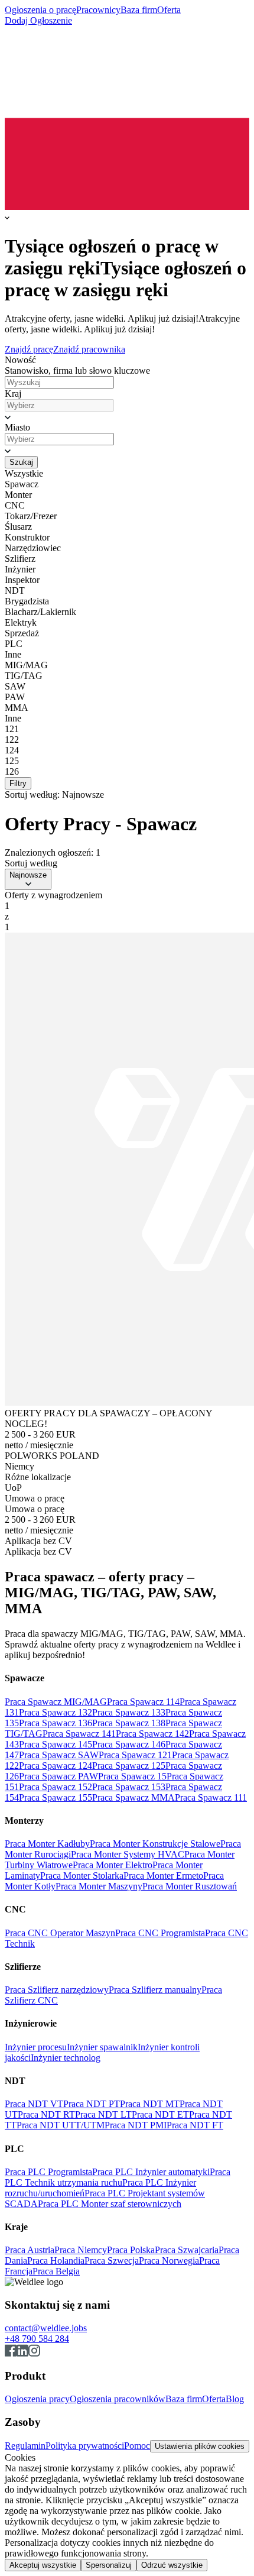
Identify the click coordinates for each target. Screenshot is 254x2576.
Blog (235, 2399)
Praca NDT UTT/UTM (61, 2125)
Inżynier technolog (66, 2058)
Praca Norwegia (169, 2261)
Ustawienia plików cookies (200, 2446)
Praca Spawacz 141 (79, 1734)
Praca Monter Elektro (113, 1865)
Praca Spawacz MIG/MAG (56, 1702)
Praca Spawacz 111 (211, 1797)
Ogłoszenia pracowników (118, 2399)
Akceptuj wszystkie (43, 2565)
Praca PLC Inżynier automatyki (151, 2172)
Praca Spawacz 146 (129, 1744)
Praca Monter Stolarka (82, 1876)
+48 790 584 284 (37, 2339)
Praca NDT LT (103, 2114)
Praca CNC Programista (160, 1933)
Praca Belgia (56, 2271)
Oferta (169, 10)
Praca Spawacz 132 (56, 1712)
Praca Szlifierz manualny (155, 1990)
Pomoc (137, 2446)
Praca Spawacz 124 (56, 1766)
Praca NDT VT (34, 2104)
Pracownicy (98, 10)
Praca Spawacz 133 (129, 1712)
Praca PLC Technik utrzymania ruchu (118, 2177)
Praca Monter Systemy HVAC (128, 1854)
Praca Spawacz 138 (129, 1723)
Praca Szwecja (112, 2261)
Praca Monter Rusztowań (190, 1886)
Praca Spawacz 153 (129, 1787)
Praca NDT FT (195, 2125)
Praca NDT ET (160, 2114)
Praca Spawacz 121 (135, 1755)
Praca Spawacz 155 (56, 1797)
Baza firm (139, 10)
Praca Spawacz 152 (56, 1787)
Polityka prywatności (85, 2446)
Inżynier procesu (36, 2047)
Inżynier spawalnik (102, 2047)
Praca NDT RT (46, 2114)
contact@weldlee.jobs (46, 2328)
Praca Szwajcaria (187, 2250)
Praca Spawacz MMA (133, 1797)
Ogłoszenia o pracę (40, 10)
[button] (127, 417)
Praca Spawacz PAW (58, 1776)
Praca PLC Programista (48, 2172)
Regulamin (25, 2446)
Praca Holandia (56, 2261)
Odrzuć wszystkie (172, 2565)
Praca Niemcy (81, 2250)
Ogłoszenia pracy (37, 2399)
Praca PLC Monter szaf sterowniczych (110, 2204)
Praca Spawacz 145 (56, 1744)
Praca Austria (30, 2250)
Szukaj (21, 462)
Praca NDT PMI (136, 2125)
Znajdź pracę (29, 349)
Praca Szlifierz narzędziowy (57, 1990)
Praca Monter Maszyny (99, 1886)
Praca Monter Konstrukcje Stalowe (155, 1844)
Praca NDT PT (92, 2104)
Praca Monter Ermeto (163, 1876)
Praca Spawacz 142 (152, 1734)
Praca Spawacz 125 (129, 1766)
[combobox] (59, 405)
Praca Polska (131, 2250)
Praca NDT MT (150, 2104)
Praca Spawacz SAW (59, 1755)
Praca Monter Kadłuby (47, 1844)
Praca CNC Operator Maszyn (60, 1933)
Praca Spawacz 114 (143, 1702)
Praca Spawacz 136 (56, 1723)
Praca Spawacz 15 (132, 1776)
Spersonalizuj (109, 2565)
